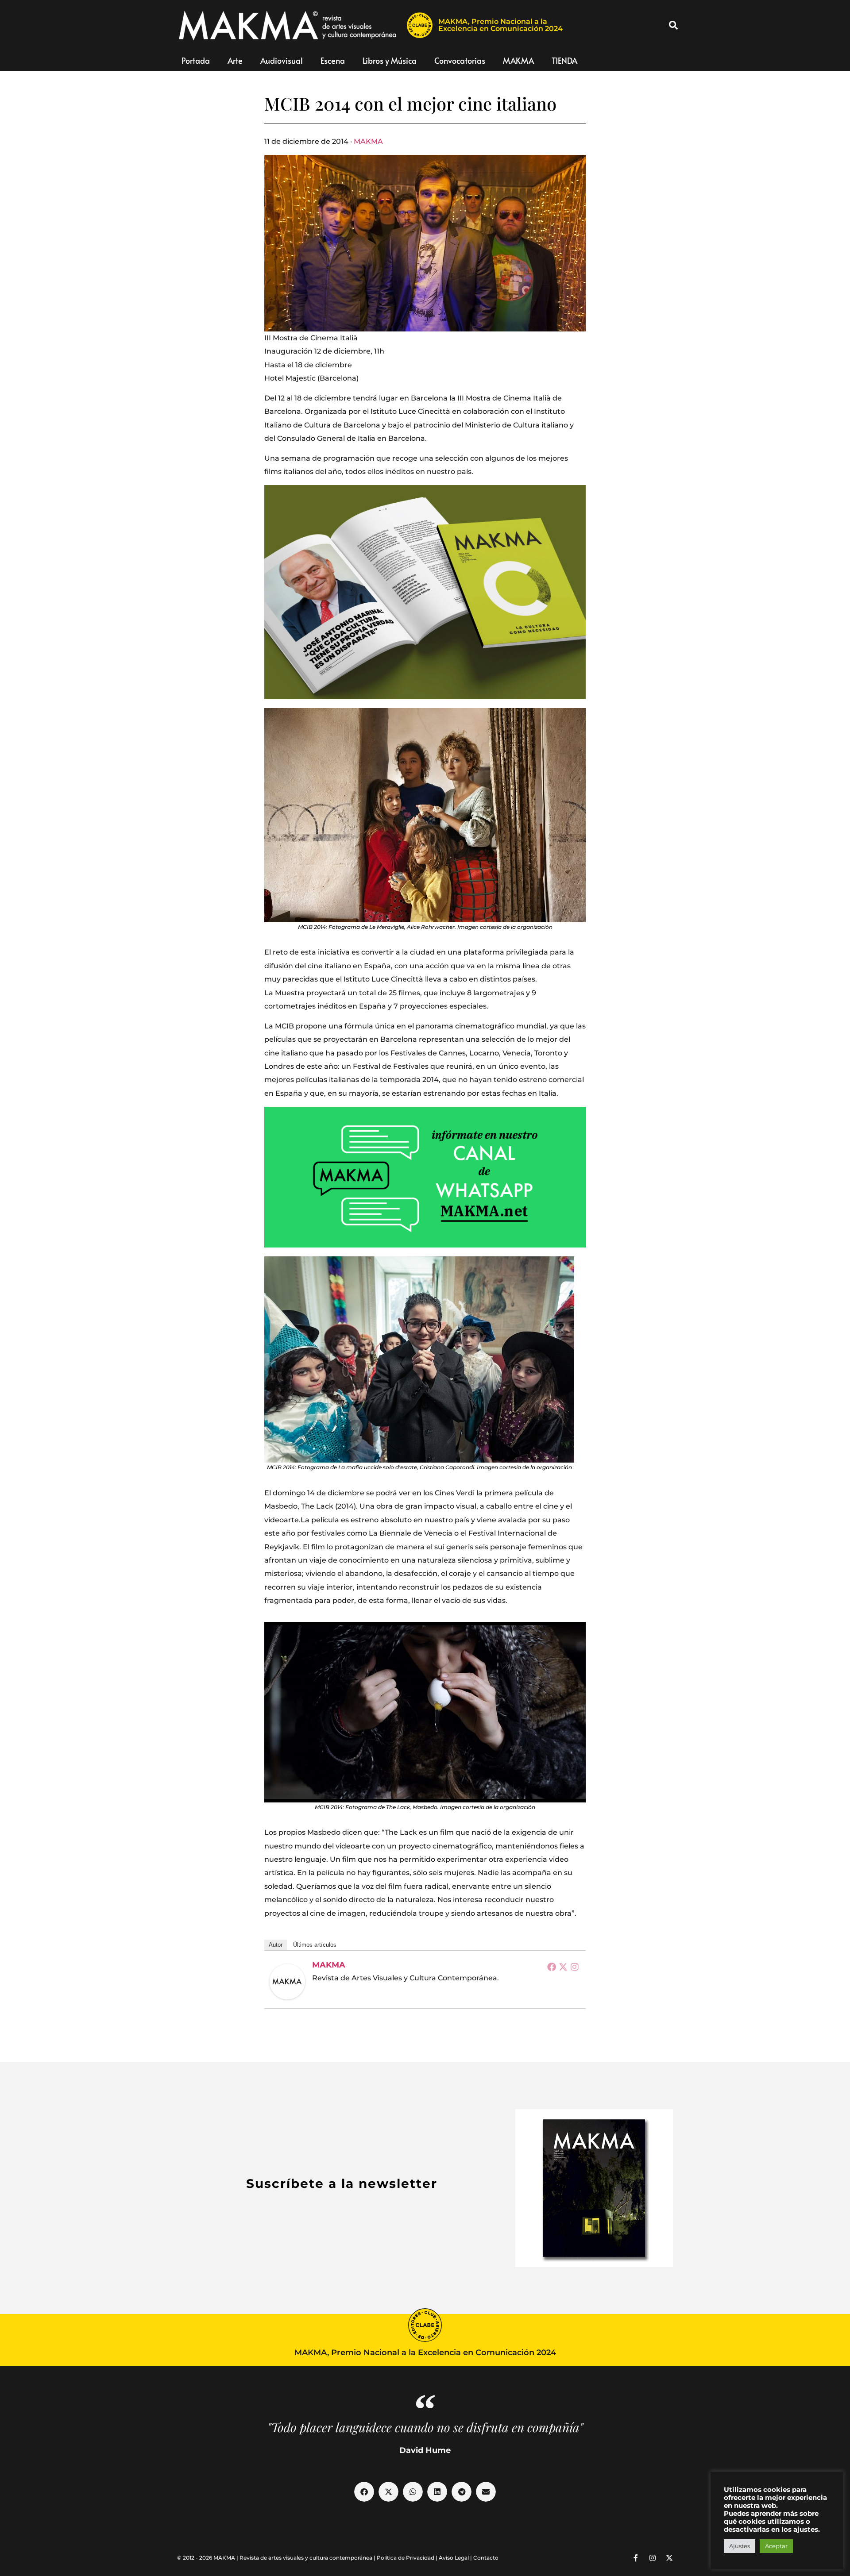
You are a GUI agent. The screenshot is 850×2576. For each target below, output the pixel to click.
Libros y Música (390, 60)
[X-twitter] (669, 2558)
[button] (673, 25)
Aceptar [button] (776, 2546)
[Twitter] (563, 1967)
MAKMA (518, 60)
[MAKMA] (287, 1982)
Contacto (486, 2558)
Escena (333, 60)
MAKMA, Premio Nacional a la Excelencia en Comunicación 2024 (500, 25)
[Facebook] (552, 1967)
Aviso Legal (454, 2558)
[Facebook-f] (636, 2558)
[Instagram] (575, 1967)
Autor (276, 1945)
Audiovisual (282, 60)
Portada (196, 60)
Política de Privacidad (406, 2558)
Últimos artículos (315, 1945)
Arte (235, 60)
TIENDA (564, 60)
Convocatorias (460, 60)
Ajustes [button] (740, 2546)
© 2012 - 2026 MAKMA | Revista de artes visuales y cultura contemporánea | (277, 2558)
